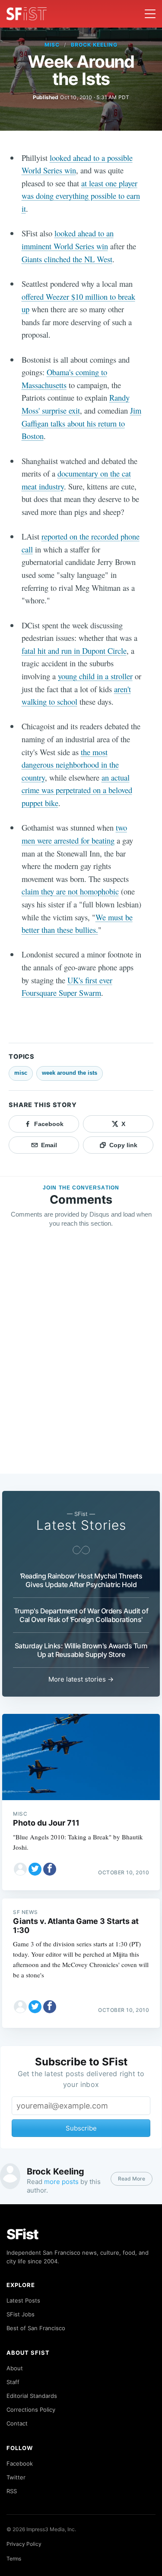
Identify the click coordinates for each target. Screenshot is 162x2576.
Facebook (20, 2463)
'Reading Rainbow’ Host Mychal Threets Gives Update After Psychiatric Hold (81, 1580)
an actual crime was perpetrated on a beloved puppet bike (77, 790)
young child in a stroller (95, 676)
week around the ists (70, 1073)
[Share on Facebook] (50, 1869)
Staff (13, 2382)
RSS (12, 2491)
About (15, 2368)
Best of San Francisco (36, 2328)
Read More (132, 2179)
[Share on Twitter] (35, 1869)
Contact (17, 2423)
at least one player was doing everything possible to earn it (81, 196)
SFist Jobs (21, 2314)
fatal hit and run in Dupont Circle (74, 651)
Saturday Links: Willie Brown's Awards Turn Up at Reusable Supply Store (81, 1650)
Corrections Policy (31, 2410)
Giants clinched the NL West (67, 259)
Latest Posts (23, 2300)
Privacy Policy (24, 2544)
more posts (61, 2182)
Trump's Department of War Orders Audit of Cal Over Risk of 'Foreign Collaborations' (81, 1615)
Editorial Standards (32, 2396)
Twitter (16, 2477)
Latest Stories (81, 1525)
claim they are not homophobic (70, 891)
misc (52, 45)
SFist (22, 2234)
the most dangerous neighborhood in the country (70, 765)
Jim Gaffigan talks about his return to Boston (81, 423)
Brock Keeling (94, 45)
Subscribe (81, 2128)
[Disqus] (81, 1359)
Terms (14, 2559)
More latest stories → (81, 1679)
